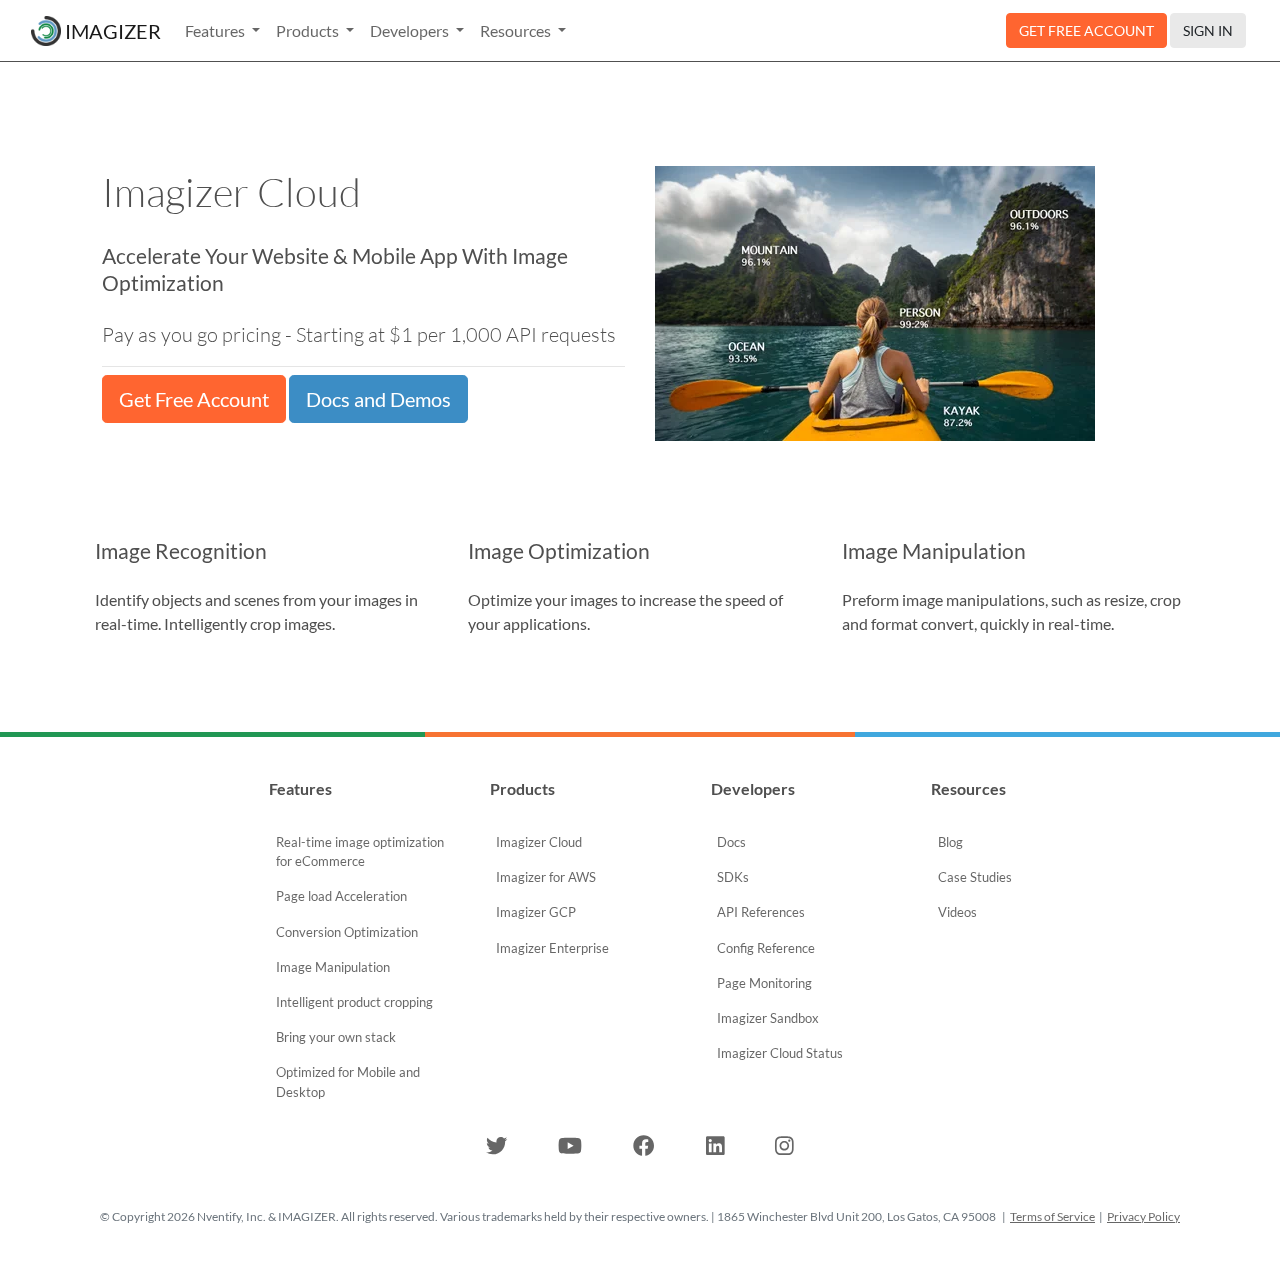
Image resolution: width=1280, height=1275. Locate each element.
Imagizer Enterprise (552, 948)
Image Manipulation (333, 967)
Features (216, 30)
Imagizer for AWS (546, 877)
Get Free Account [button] (194, 399)
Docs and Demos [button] (378, 399)
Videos (957, 912)
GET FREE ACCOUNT (1086, 30)
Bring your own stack (336, 1037)
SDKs (733, 877)
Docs (731, 842)
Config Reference (766, 948)
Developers (411, 30)
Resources (517, 30)
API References (761, 912)
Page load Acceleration (341, 896)
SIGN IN (1208, 30)
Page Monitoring (764, 983)
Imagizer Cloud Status (780, 1053)
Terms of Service (1052, 1216)
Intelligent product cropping (354, 1002)
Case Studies (975, 877)
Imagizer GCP (536, 912)
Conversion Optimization (347, 932)
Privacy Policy (1143, 1216)
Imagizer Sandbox (768, 1018)
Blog (950, 842)
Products (309, 30)
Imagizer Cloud (539, 842)
